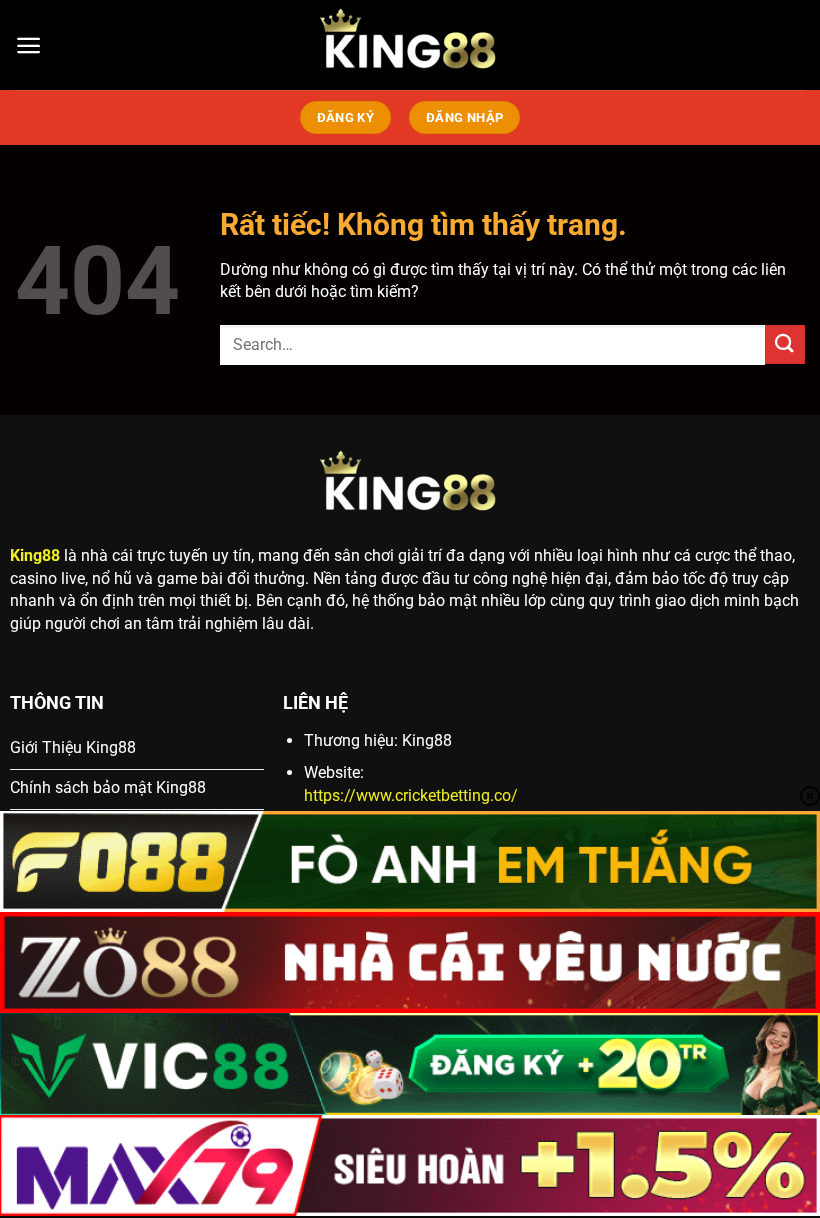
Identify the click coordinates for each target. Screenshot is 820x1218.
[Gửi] (785, 344)
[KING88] (410, 45)
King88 (35, 555)
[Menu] (28, 45)
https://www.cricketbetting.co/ (411, 795)
